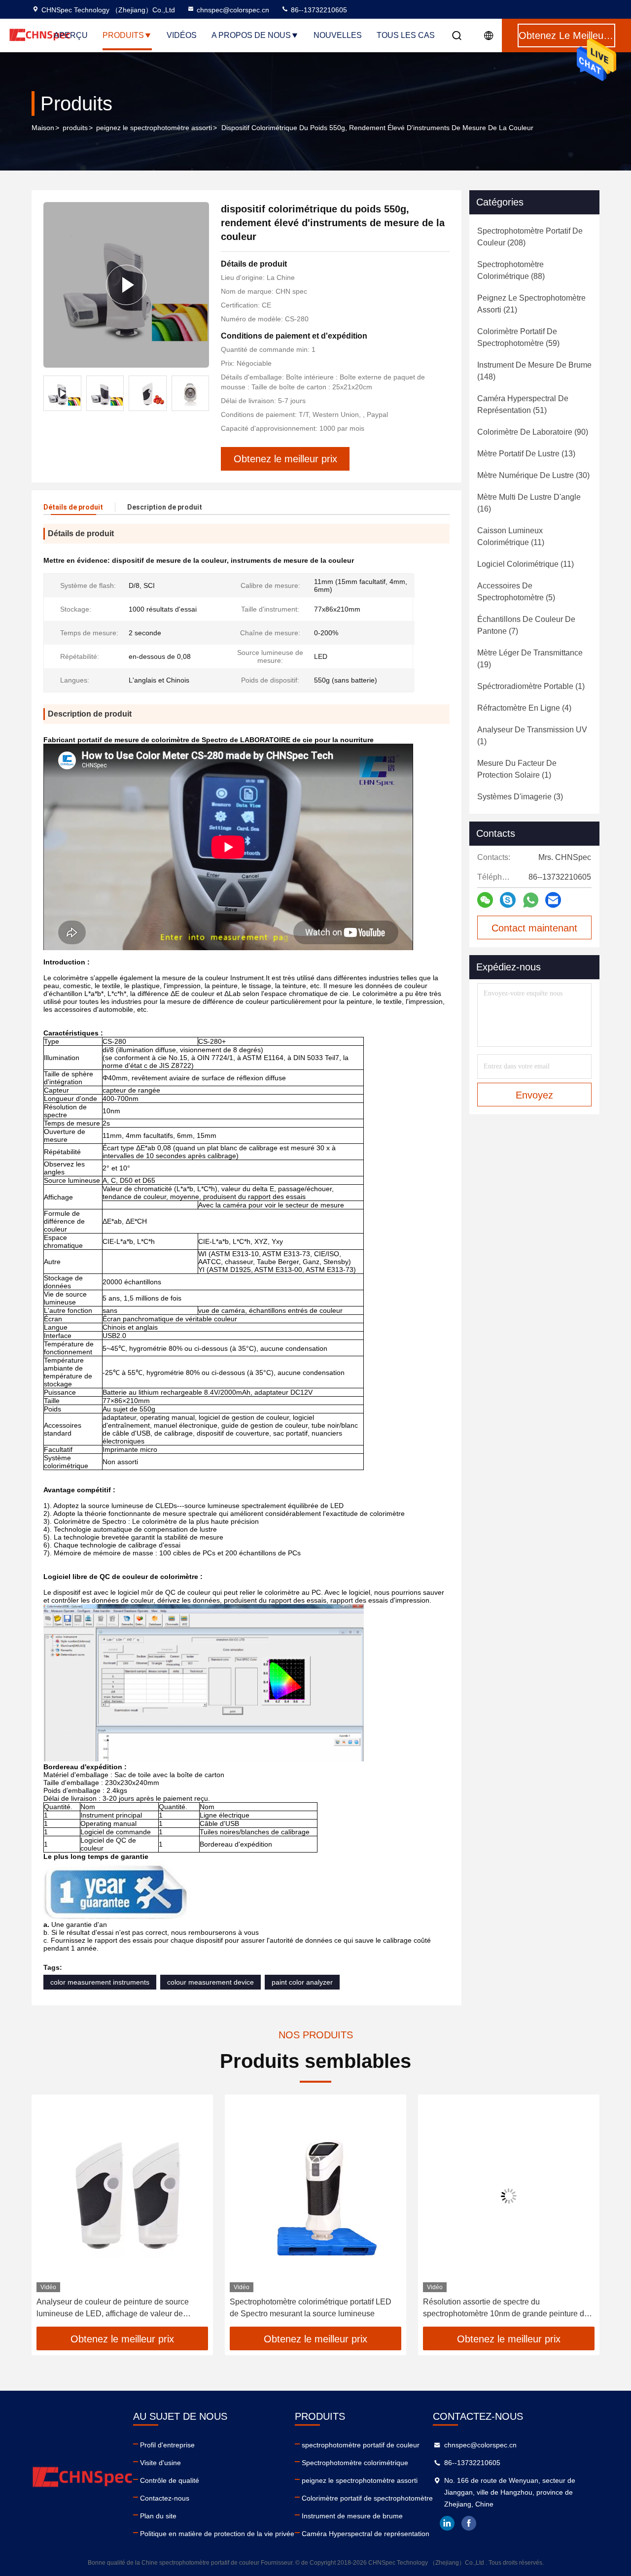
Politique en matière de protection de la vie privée (217, 2534)
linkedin (447, 2523)
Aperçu (71, 35)
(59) (518, 337)
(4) (524, 708)
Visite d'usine (160, 2463)
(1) (531, 686)
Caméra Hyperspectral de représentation (366, 2534)
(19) (530, 659)
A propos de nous (251, 35)
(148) (534, 371)
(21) (531, 304)
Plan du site (158, 2516)
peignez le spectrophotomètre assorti (154, 128)
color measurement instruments (100, 1982)
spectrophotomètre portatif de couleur (361, 2445)
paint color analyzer (302, 1982)
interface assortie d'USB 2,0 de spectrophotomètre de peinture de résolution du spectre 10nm (505, 2309)
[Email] (553, 900)
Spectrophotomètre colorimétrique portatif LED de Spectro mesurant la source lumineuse (117, 2308)
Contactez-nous (165, 2498)
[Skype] (508, 900)
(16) (529, 503)
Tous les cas (406, 35)
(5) (516, 592)
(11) (511, 536)
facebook (469, 2523)
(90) (533, 432)
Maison (43, 128)
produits (75, 128)
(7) (526, 625)
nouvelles (338, 35)
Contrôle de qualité (170, 2480)
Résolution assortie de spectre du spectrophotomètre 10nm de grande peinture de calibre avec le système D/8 (313, 2309)
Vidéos (182, 35)
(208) (530, 237)
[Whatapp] (531, 900)
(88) (511, 270)
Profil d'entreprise (167, 2445)
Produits (123, 35)
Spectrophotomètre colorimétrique (355, 2463)
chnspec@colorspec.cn (233, 10)
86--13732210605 (318, 10)
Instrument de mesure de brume (352, 2516)
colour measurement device (210, 1982)
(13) (526, 454)
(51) (523, 404)
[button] (202, 393)
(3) (520, 797)
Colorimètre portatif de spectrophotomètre (367, 2498)
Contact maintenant (534, 928)
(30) (533, 475)
